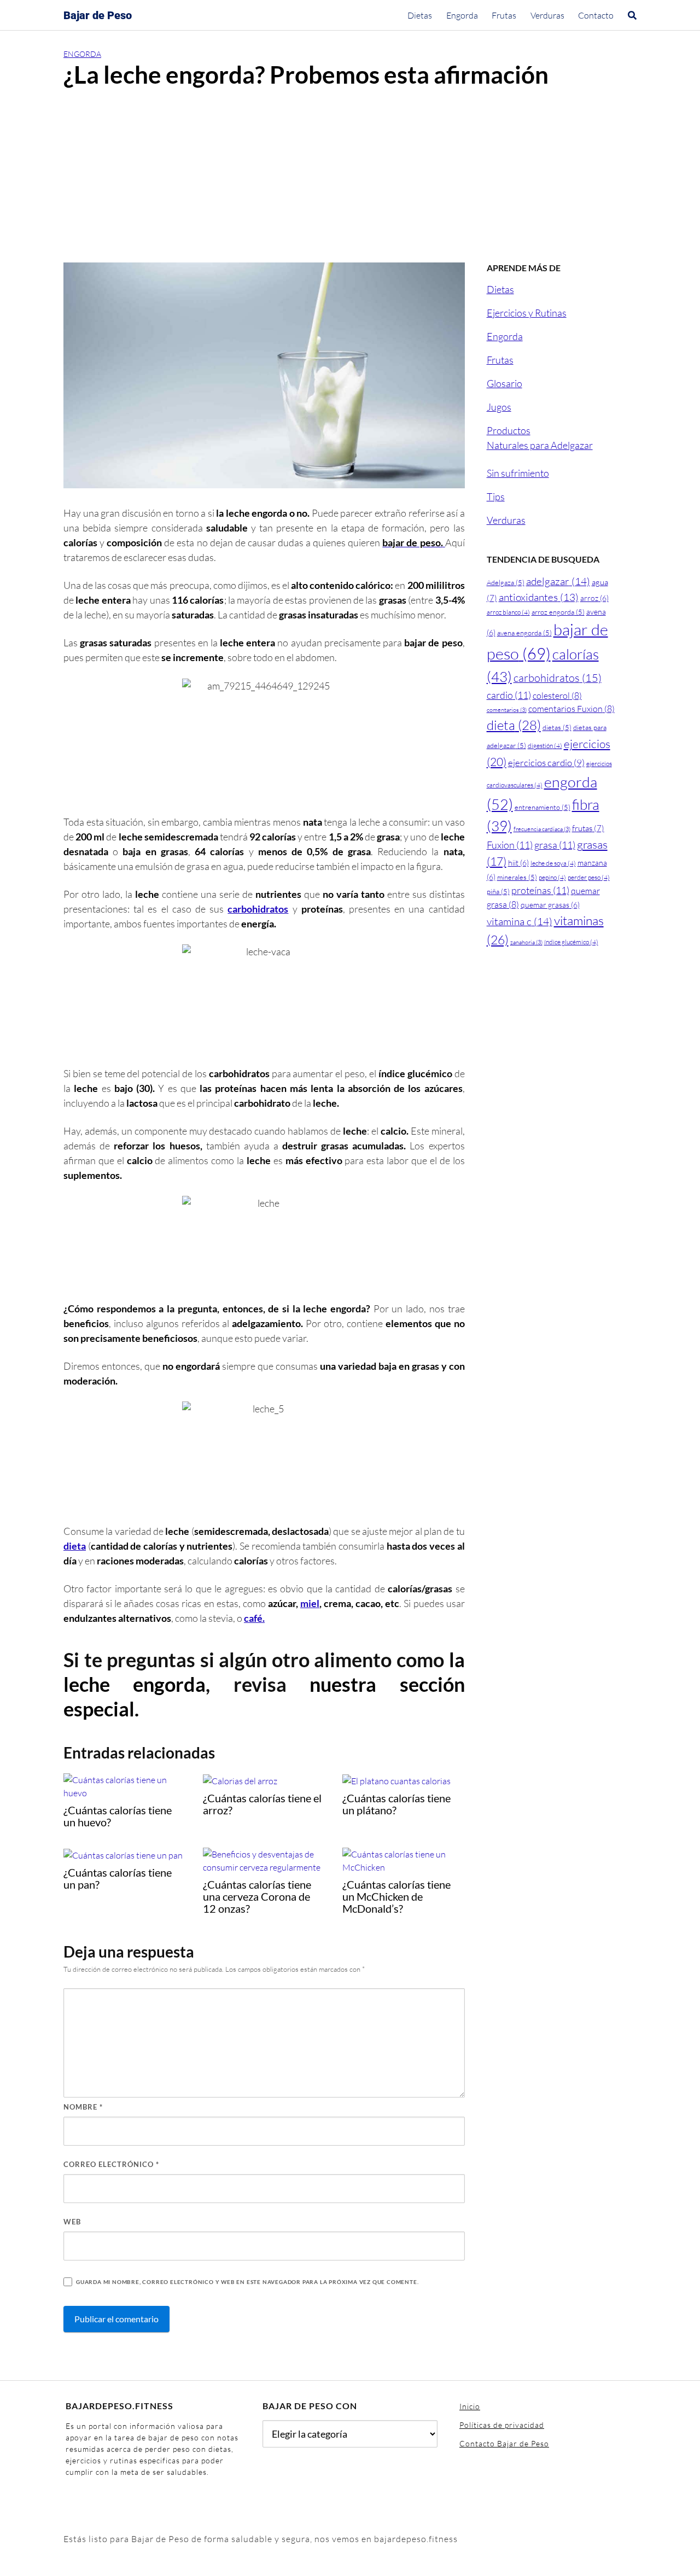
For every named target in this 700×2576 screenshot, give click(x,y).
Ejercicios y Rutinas (527, 313)
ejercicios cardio (546, 763)
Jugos (499, 407)
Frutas (504, 15)
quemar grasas (550, 905)
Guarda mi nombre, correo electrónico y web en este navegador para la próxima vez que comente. (247, 2282)
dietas (557, 727)
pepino (552, 877)
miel (310, 1603)
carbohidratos (258, 909)
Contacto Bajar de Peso (504, 2443)
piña (498, 891)
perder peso (589, 877)
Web (72, 2222)
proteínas (540, 890)
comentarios (507, 710)
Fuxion (510, 845)
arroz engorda (558, 612)
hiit (518, 863)
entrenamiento (542, 807)
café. (254, 1618)
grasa (555, 845)
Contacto (596, 15)
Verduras (547, 15)
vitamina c (520, 921)
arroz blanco (508, 612)
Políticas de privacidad (502, 2425)
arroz (594, 598)
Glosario (504, 383)
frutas (588, 828)
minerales (517, 877)
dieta (75, 1546)
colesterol (557, 696)
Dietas (420, 15)
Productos (509, 430)
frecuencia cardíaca (542, 829)
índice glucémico (571, 942)
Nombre (83, 2107)
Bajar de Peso (98, 15)
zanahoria (526, 942)
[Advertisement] (350, 180)
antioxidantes (539, 597)
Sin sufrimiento (518, 473)
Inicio (470, 2406)
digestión (545, 746)
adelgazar (558, 581)
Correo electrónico (111, 2164)
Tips (496, 496)
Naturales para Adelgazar (540, 445)
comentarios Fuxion (571, 709)
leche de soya (553, 863)
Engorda (462, 15)
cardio (509, 695)
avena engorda (524, 633)
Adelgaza (506, 582)
